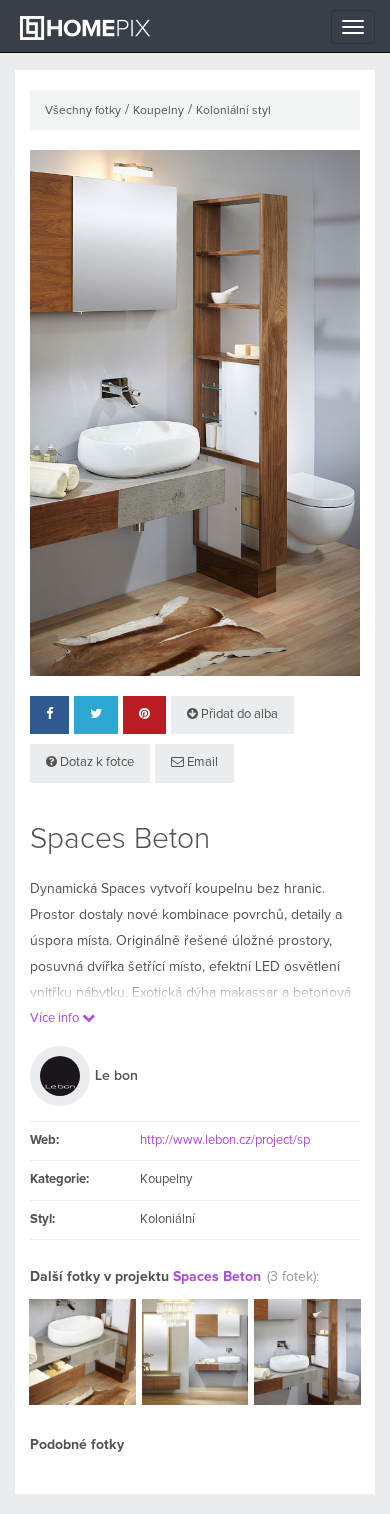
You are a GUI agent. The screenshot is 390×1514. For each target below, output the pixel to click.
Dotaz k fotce (95, 762)
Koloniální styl (233, 111)
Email (201, 762)
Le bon (116, 1076)
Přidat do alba (238, 714)
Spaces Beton (217, 1277)
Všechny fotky (83, 111)
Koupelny (158, 111)
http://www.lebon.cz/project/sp (225, 1140)
